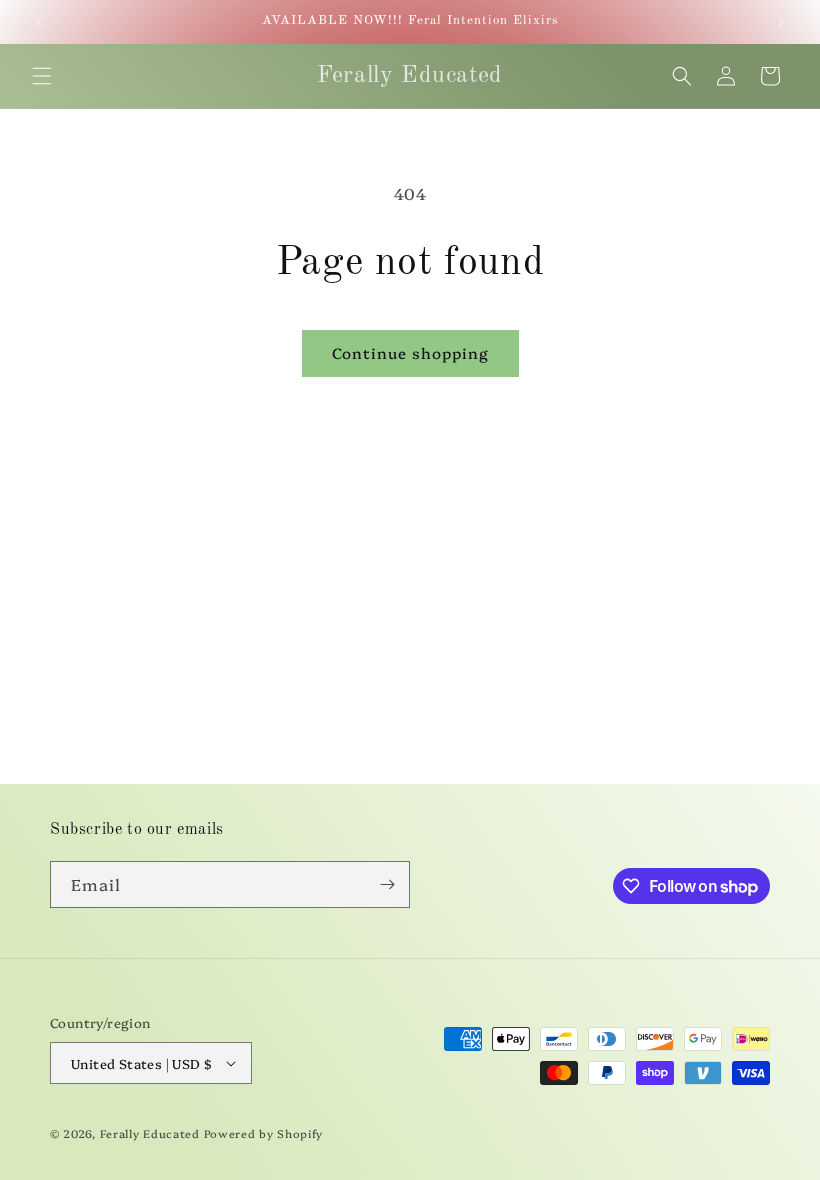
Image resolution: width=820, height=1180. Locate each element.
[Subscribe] (387, 884)
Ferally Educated (150, 1133)
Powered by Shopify (264, 1133)
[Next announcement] (781, 22)
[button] (42, 76)
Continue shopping (410, 352)
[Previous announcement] (39, 22)
